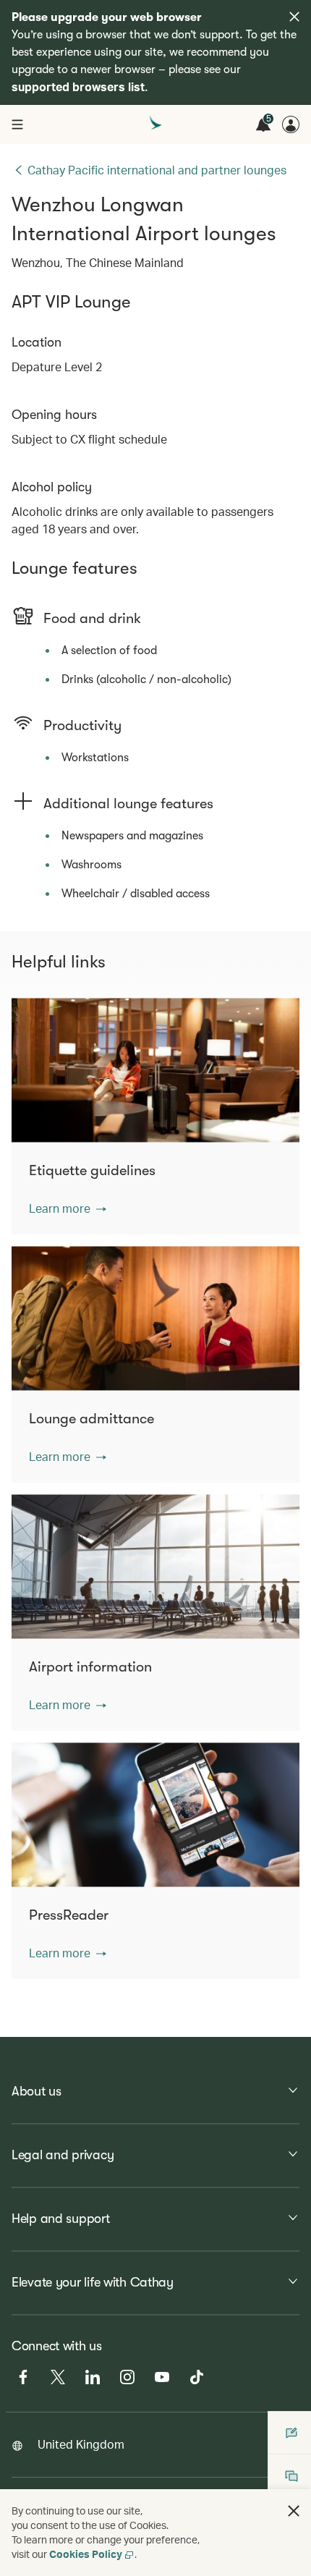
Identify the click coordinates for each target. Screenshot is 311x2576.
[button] (68, 1208)
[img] (294, 17)
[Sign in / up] (291, 124)
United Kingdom (81, 2444)
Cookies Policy (86, 2554)
